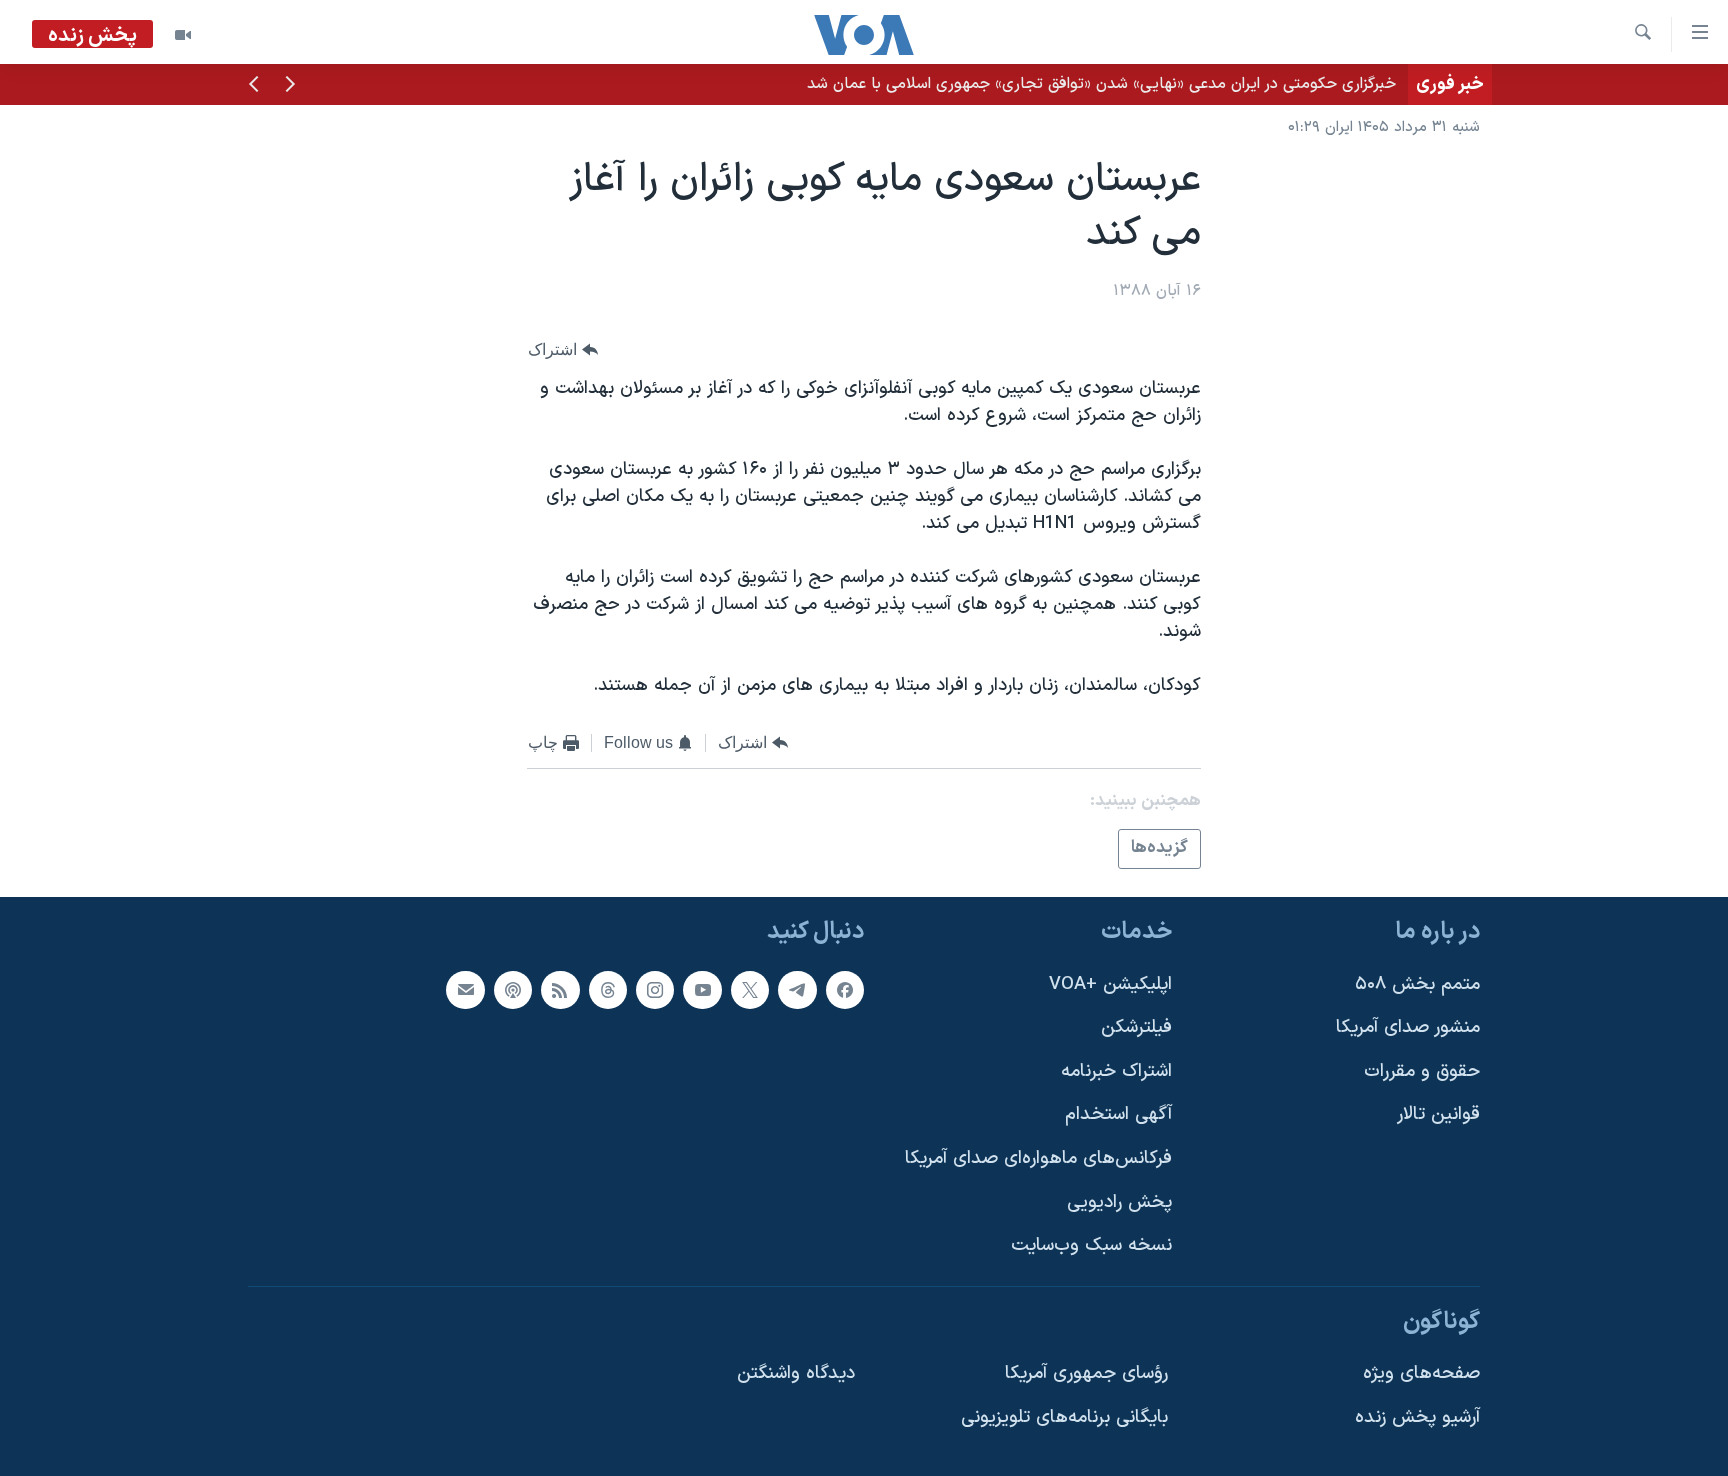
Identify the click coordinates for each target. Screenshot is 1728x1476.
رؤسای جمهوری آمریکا (1086, 1373)
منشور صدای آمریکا (1408, 1027)
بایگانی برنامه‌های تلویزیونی (1064, 1417)
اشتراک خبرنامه (1116, 1071)
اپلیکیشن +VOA (1110, 984)
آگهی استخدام (1118, 1114)
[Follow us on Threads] (608, 990)
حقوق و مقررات (1422, 1071)
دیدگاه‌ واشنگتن (796, 1373)
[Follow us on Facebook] (845, 990)
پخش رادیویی (1119, 1202)
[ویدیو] (183, 35)
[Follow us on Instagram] (655, 990)
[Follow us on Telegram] (797, 990)
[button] (290, 86)
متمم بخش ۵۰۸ (1417, 984)
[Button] (563, 349)
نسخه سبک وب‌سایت (1091, 1245)
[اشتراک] (465, 990)
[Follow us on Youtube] (702, 990)
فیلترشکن (1136, 1027)
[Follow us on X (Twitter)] (750, 990)
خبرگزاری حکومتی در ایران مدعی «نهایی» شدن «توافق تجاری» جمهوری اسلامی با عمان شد (1101, 84)
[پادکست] (513, 990)
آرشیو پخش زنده (1417, 1417)
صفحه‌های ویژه (1421, 1373)
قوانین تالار (1438, 1114)
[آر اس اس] (560, 990)
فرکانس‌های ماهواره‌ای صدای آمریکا (1038, 1158)
